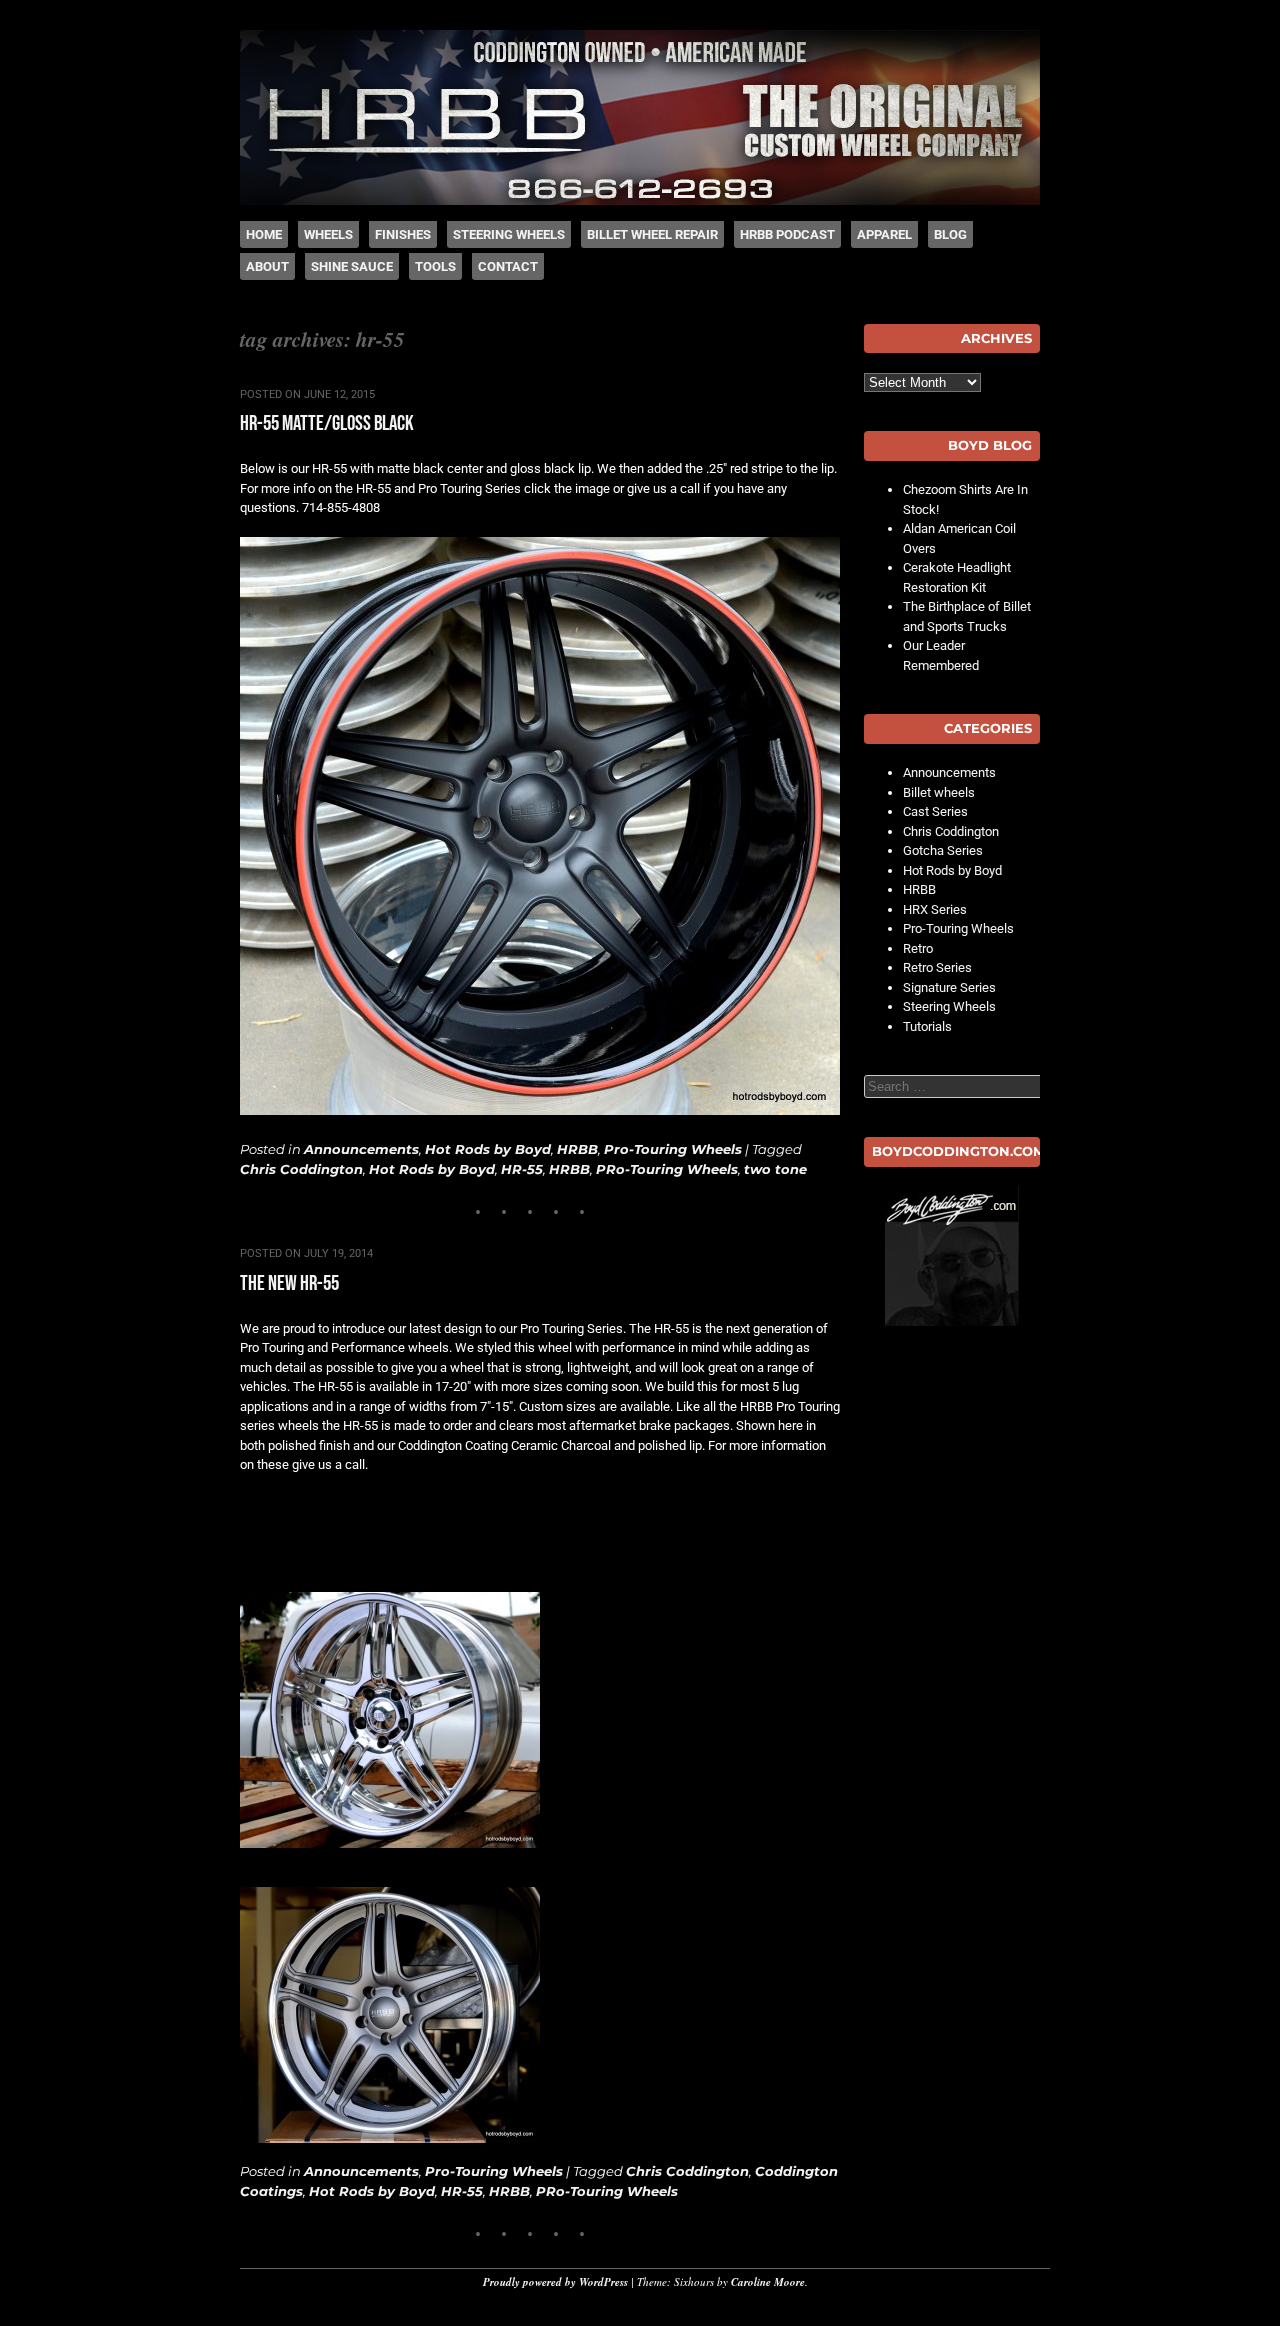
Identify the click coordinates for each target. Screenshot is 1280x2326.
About (267, 266)
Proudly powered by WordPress (555, 2282)
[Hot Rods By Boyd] (640, 200)
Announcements (361, 1149)
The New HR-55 (289, 1283)
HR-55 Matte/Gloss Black (327, 423)
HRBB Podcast (787, 234)
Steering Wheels (509, 234)
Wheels (328, 234)
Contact (508, 266)
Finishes (403, 234)
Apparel (884, 234)
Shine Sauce (352, 266)
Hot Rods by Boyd (488, 1149)
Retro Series (937, 967)
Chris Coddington (301, 1169)
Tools (435, 266)
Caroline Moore (768, 2282)
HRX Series (935, 909)
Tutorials (927, 1026)
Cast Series (935, 811)
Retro (918, 948)
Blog (950, 234)
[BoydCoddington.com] (952, 1256)
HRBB (577, 1149)
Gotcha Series (943, 850)
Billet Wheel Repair (652, 234)
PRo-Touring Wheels (667, 1169)
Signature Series (949, 987)
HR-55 (522, 1169)
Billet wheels (939, 792)
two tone (775, 1169)
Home (264, 234)
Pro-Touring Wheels (673, 1149)
